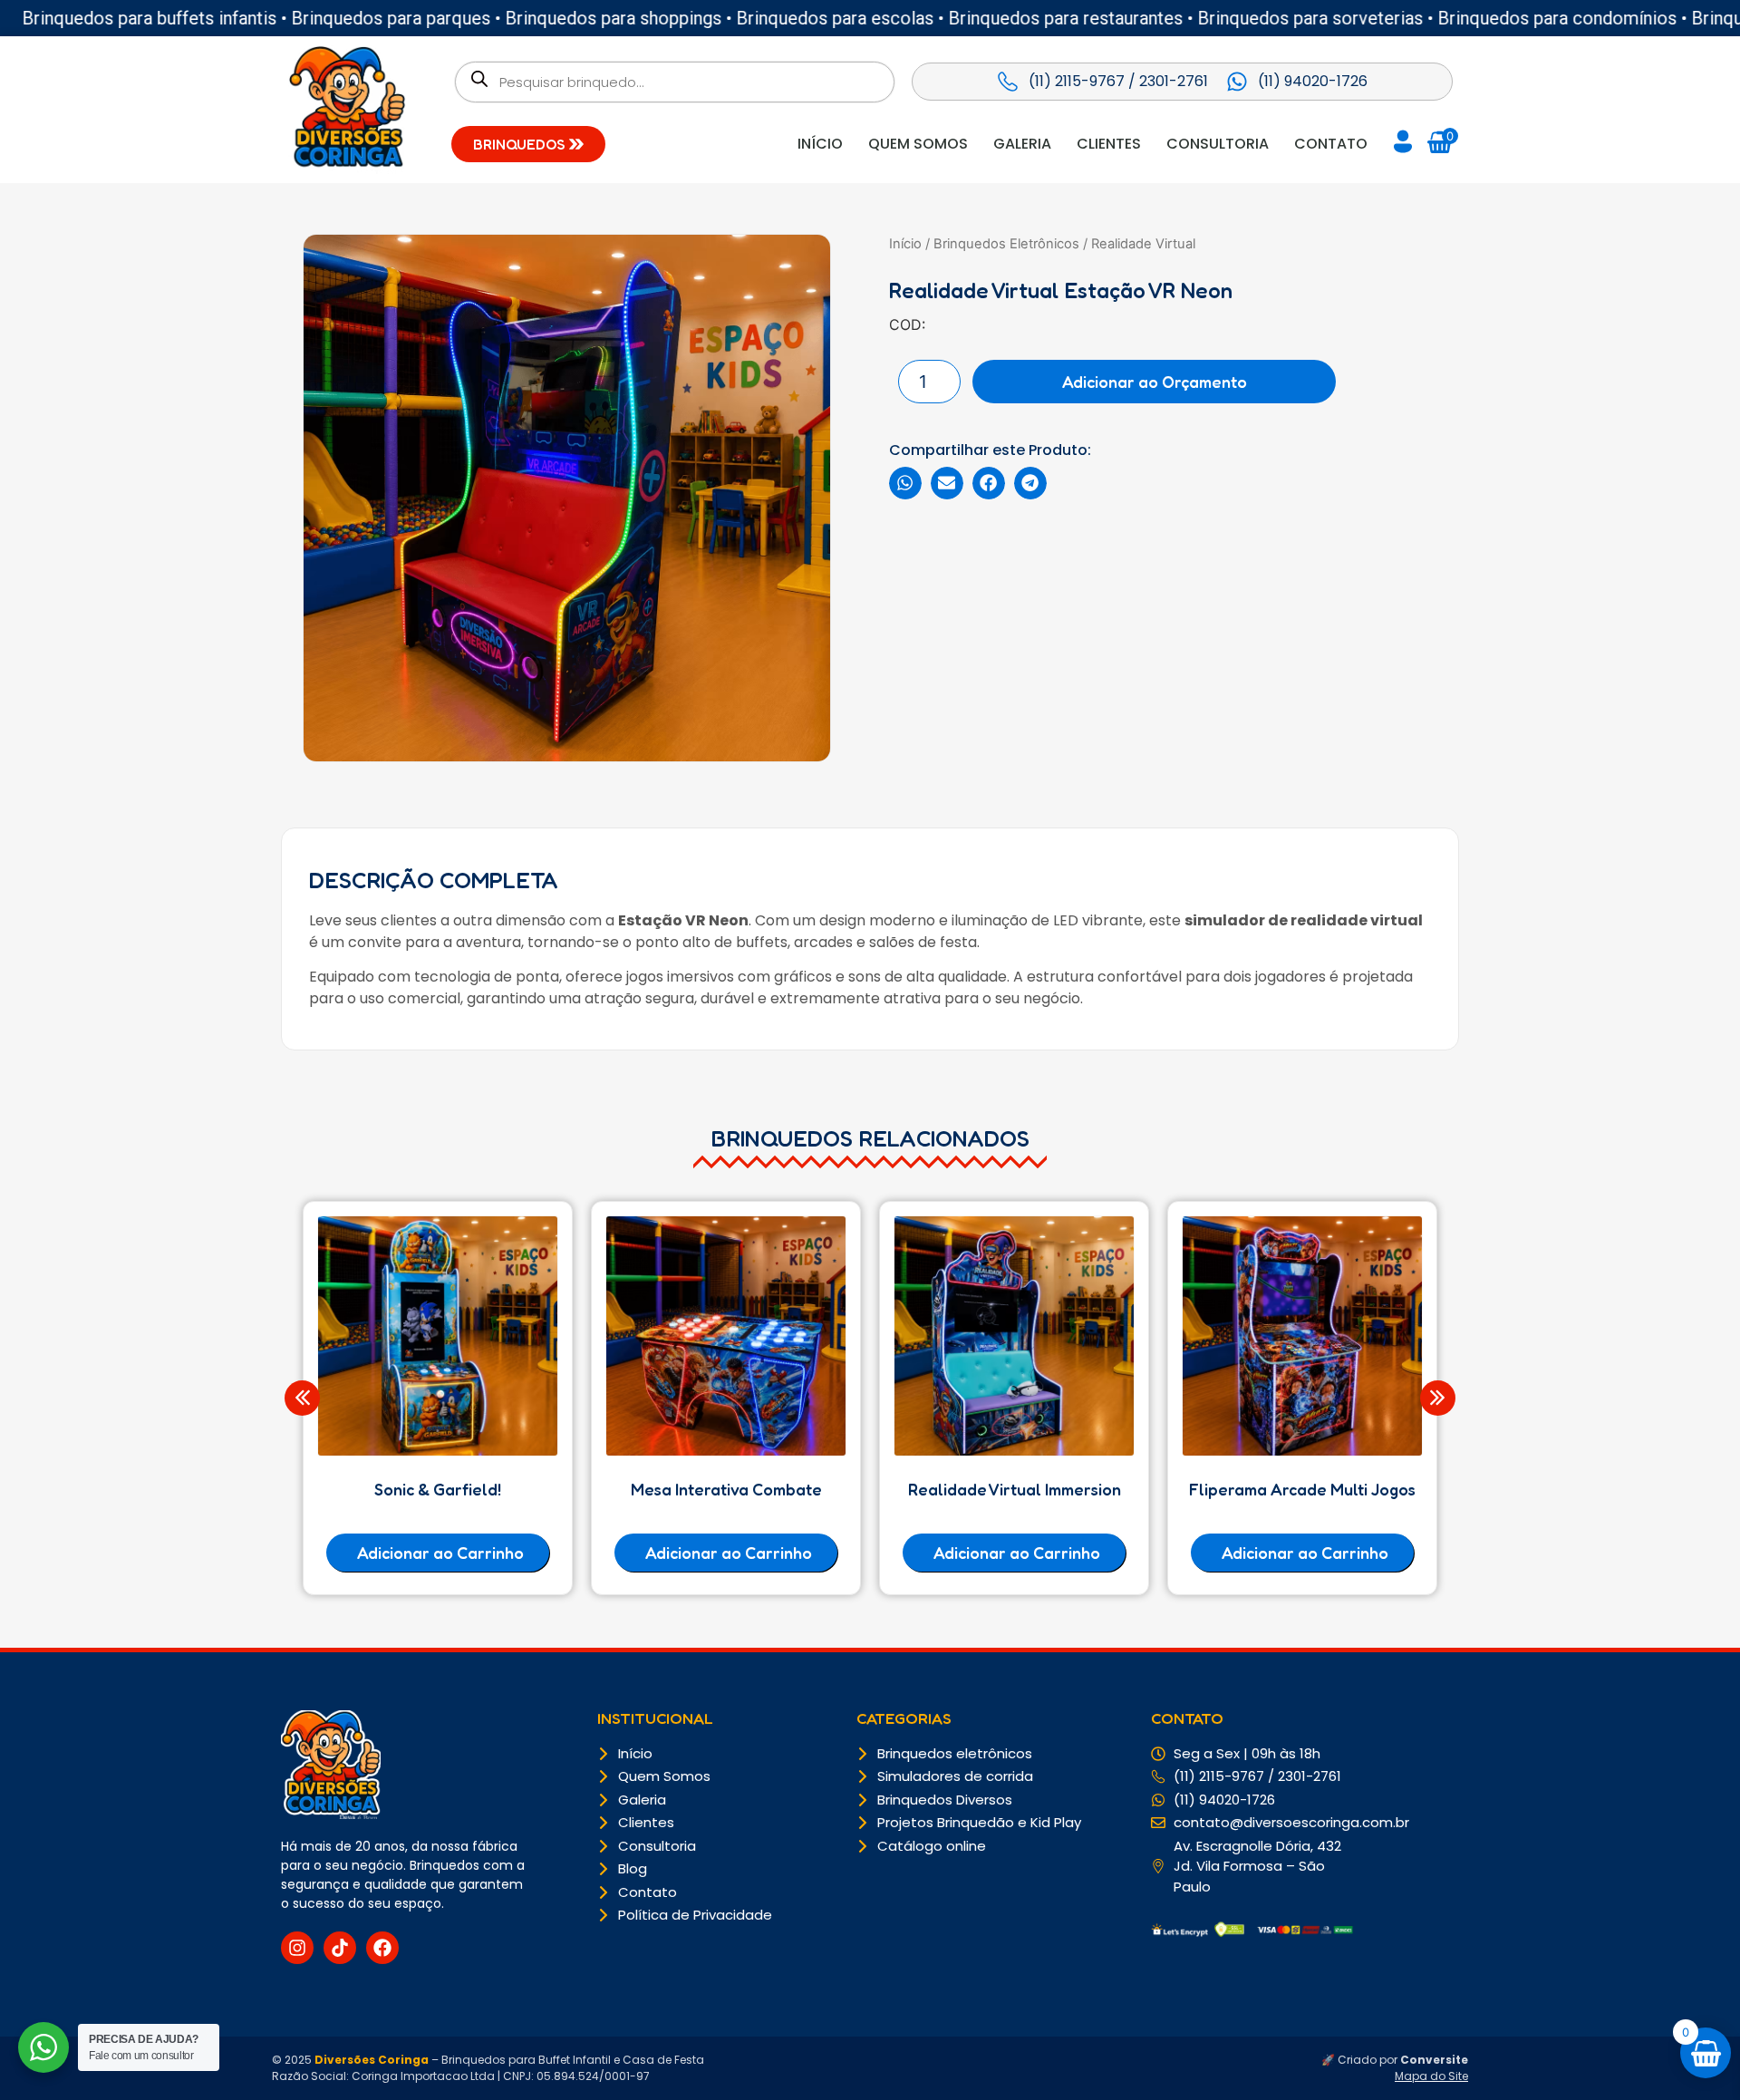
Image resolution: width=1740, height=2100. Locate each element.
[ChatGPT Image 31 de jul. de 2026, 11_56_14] (567, 498)
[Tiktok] (340, 1948)
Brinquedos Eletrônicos (1006, 244)
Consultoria (1218, 144)
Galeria (1022, 144)
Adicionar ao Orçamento (1155, 382)
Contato (1331, 144)
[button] (905, 483)
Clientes (1109, 144)
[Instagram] (297, 1948)
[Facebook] (382, 1948)
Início (820, 144)
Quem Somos (918, 144)
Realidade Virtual (1143, 244)
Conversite (1434, 2060)
